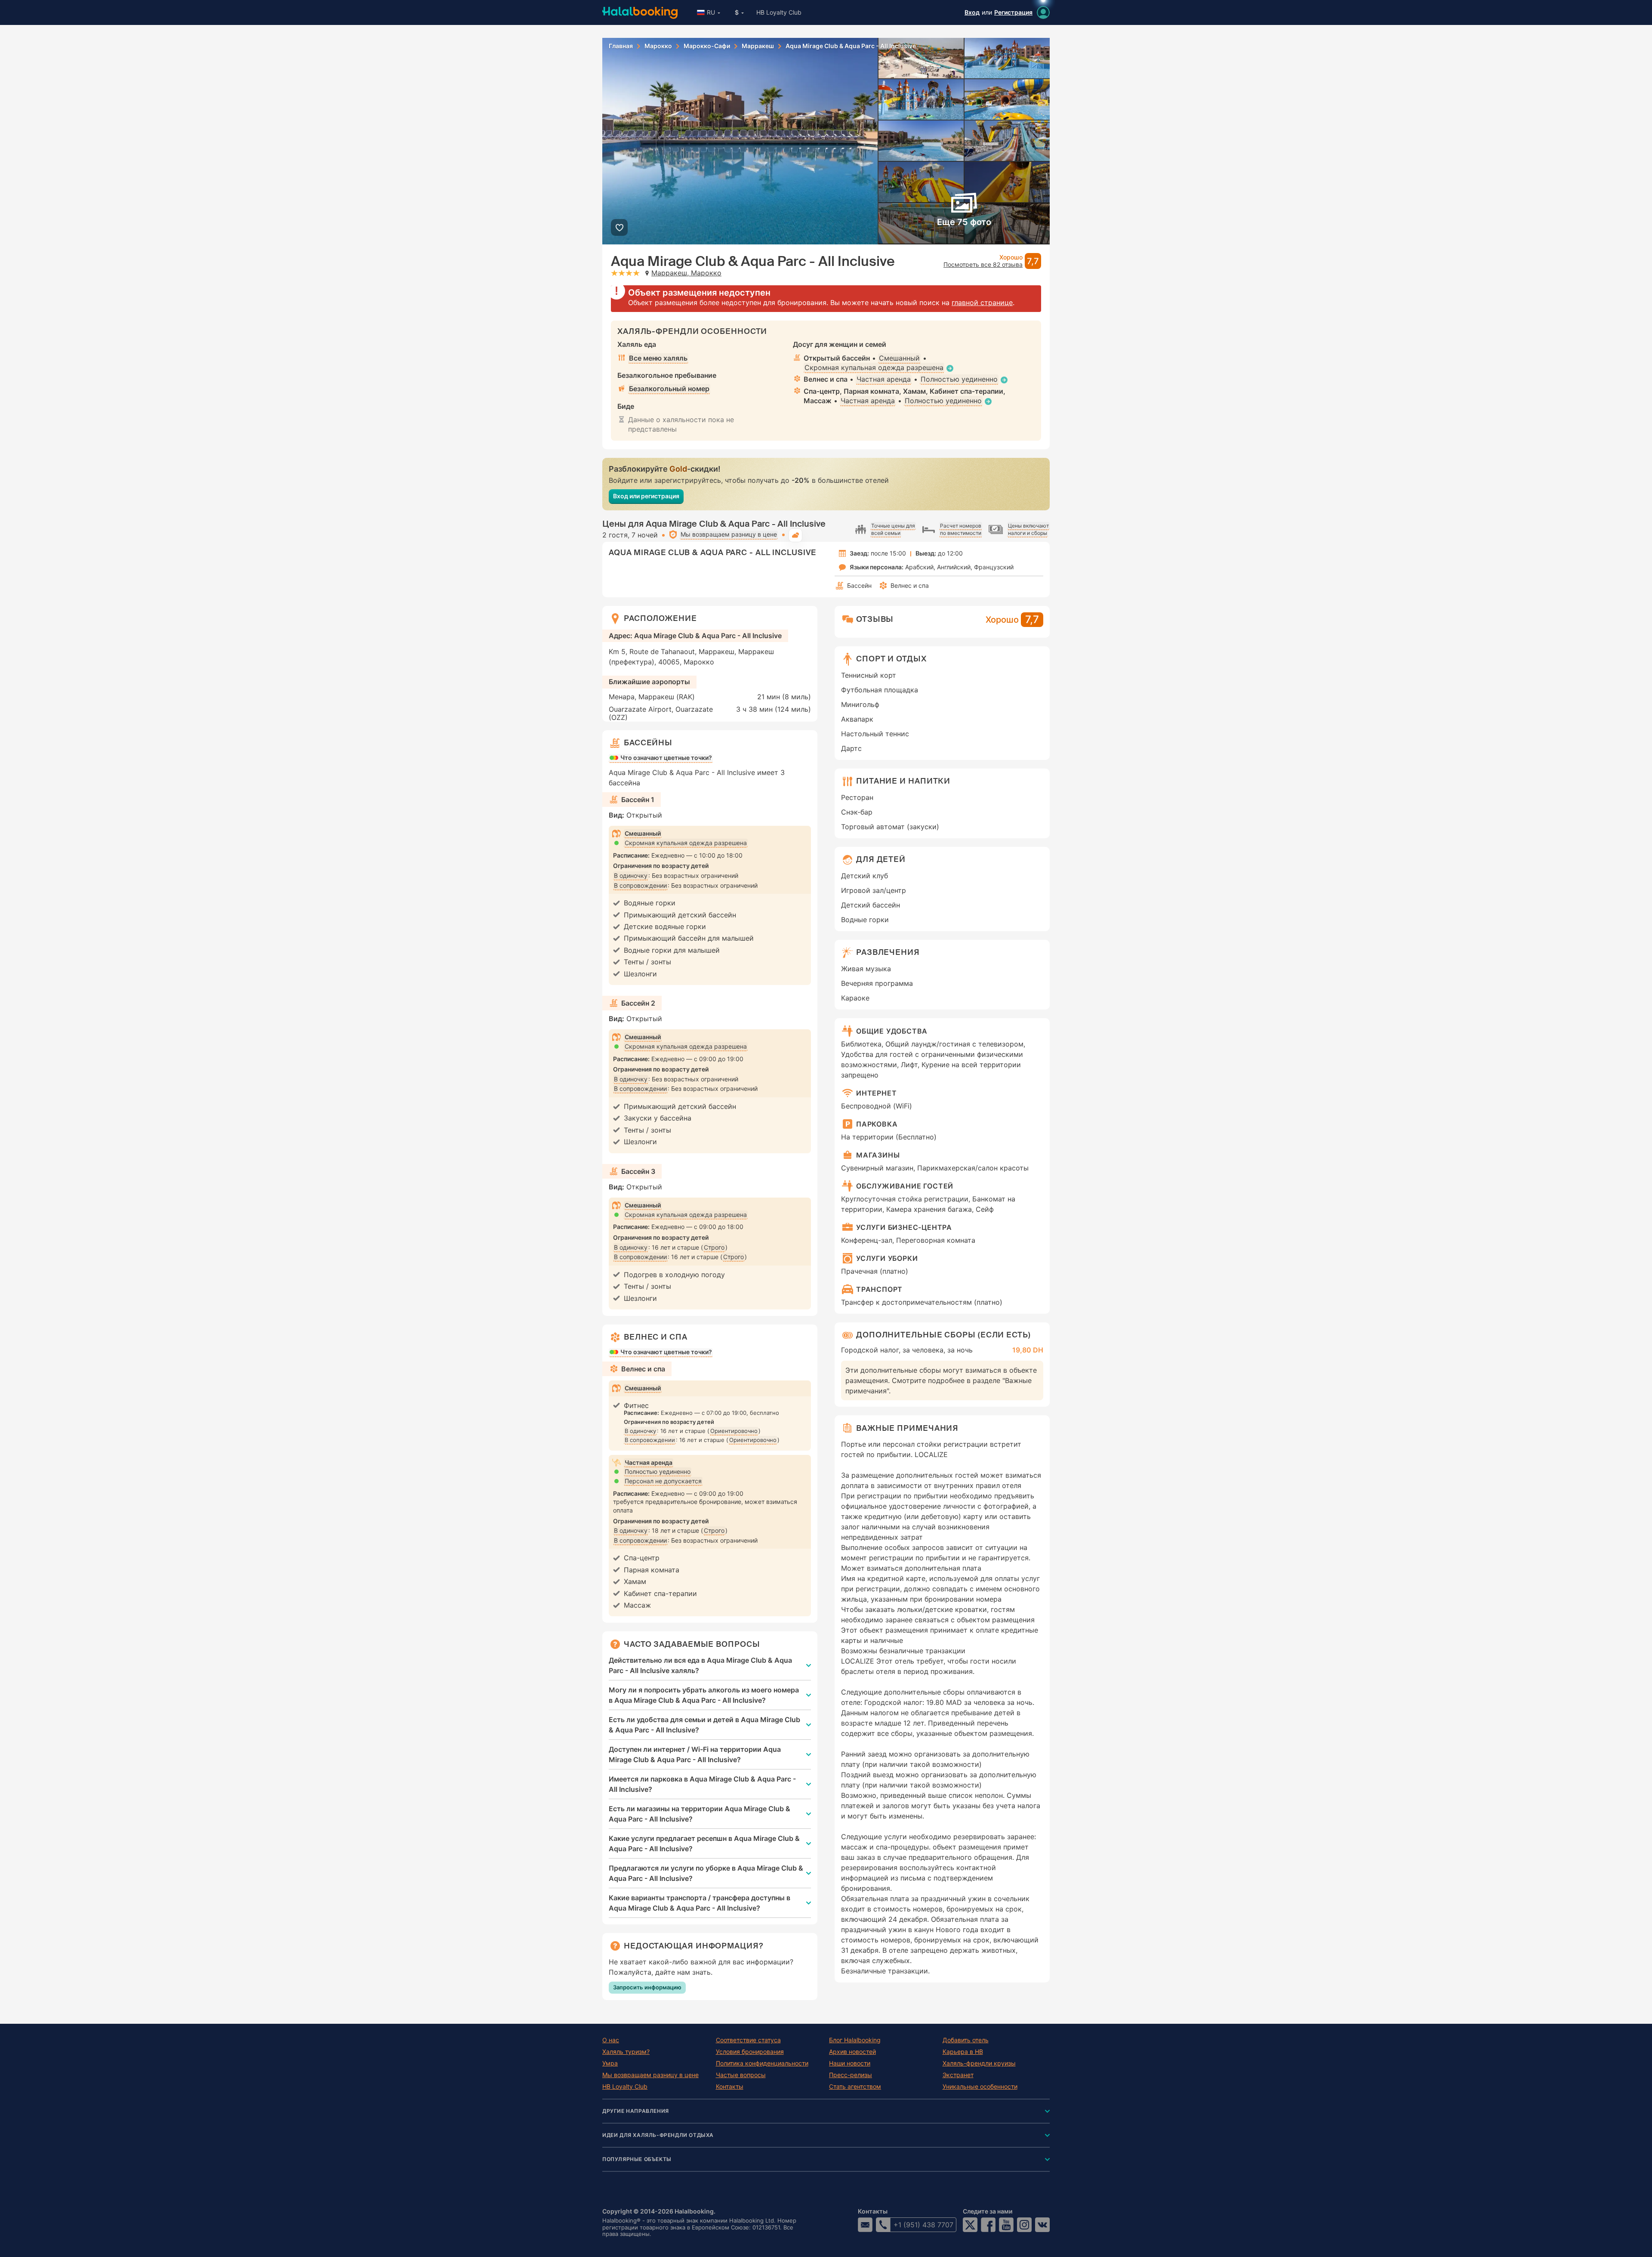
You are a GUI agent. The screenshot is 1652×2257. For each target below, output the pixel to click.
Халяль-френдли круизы (979, 2063)
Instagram (1024, 2225)
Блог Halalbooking (855, 2040)
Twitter (970, 2225)
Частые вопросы (741, 2075)
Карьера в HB (963, 2052)
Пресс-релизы (851, 2075)
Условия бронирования (750, 2052)
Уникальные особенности (980, 2087)
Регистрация (1013, 12)
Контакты (730, 2087)
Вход (972, 12)
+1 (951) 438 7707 (923, 2225)
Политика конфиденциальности (762, 2063)
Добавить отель (966, 2040)
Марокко (658, 46)
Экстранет (958, 2075)
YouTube (1006, 2225)
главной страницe (982, 303)
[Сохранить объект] (619, 227)
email (865, 2225)
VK (1042, 2225)
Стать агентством (855, 2087)
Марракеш (758, 46)
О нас (611, 2040)
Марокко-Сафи (707, 46)
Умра (610, 2063)
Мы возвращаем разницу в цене (650, 2075)
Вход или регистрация (646, 496)
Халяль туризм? (626, 2052)
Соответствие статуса (748, 2040)
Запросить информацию (647, 1987)
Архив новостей (852, 2052)
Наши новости (850, 2063)
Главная (621, 46)
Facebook (988, 2225)
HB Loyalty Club (779, 12)
